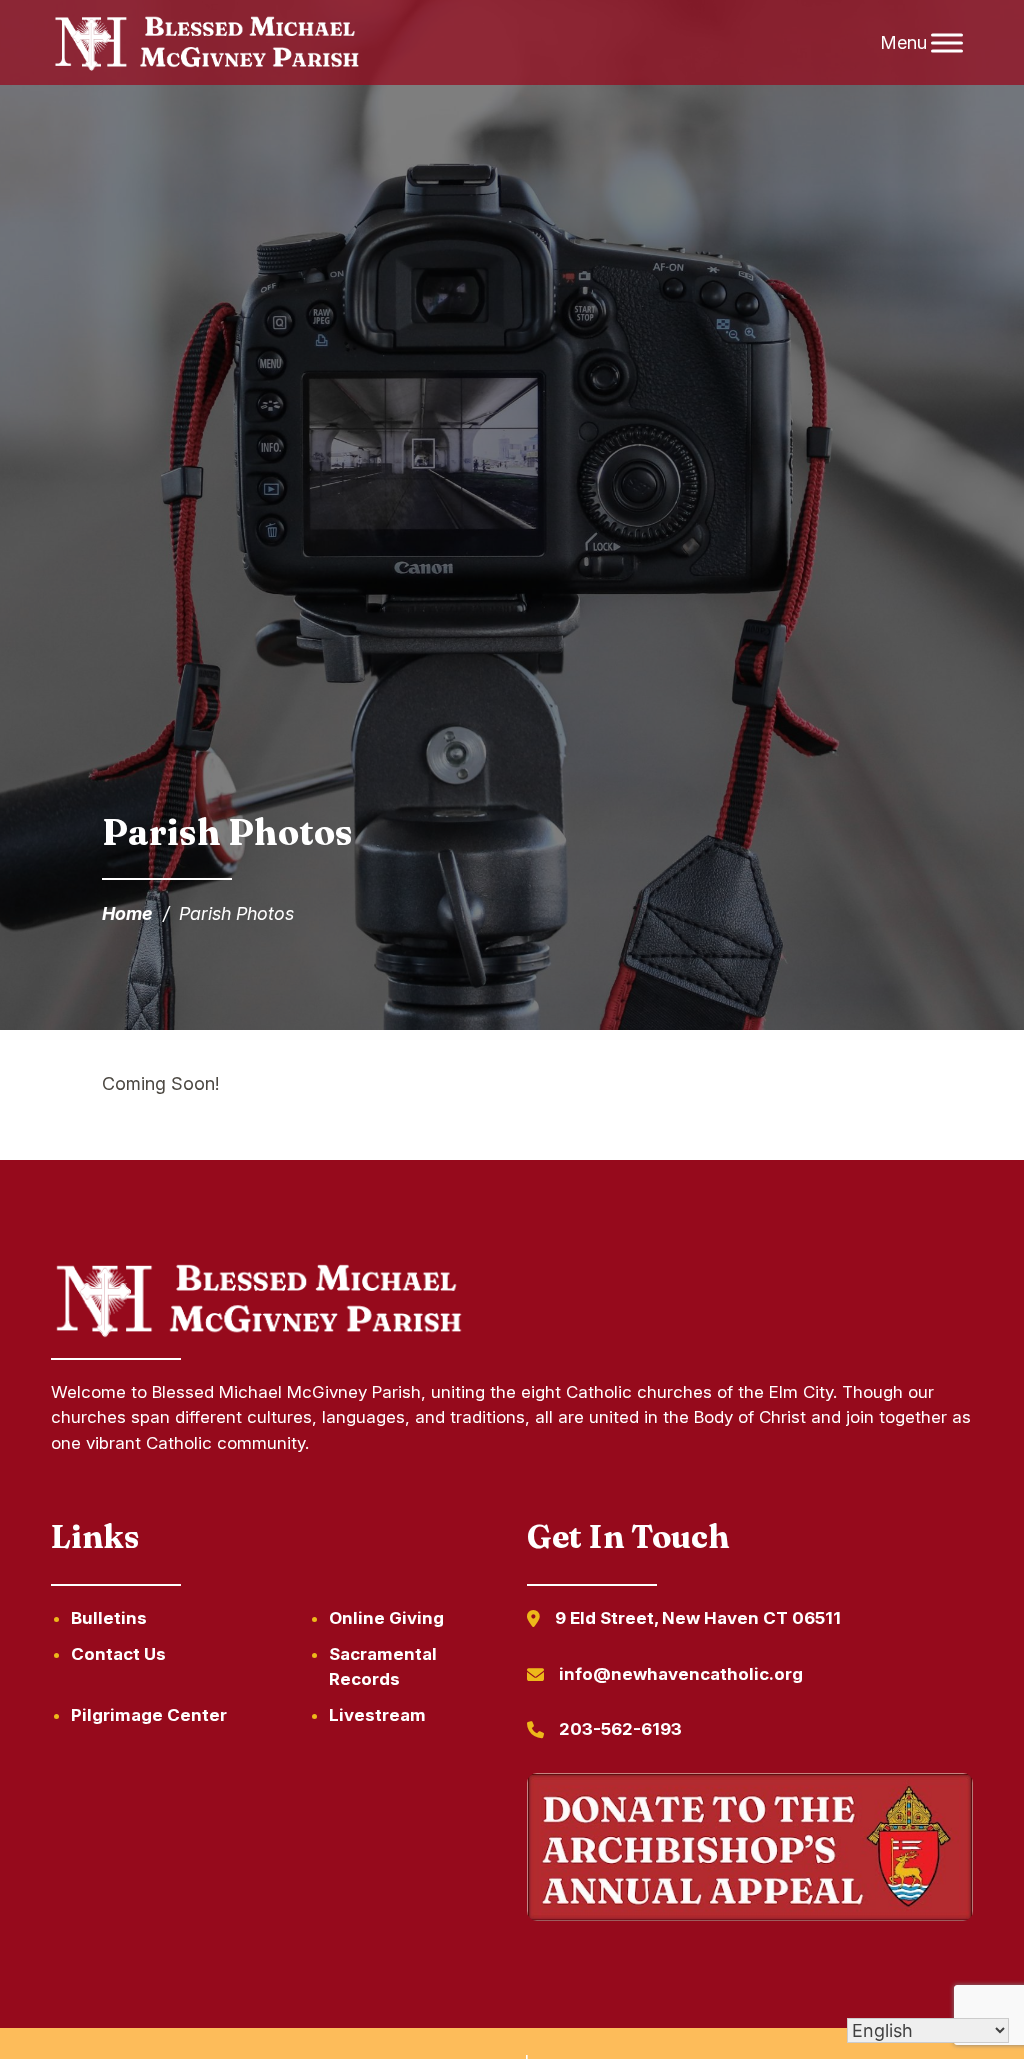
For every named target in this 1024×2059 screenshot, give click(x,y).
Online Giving (386, 1618)
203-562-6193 (620, 1729)
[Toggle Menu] (947, 42)
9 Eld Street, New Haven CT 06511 (698, 1618)
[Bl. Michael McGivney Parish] (207, 43)
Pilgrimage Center (149, 1715)
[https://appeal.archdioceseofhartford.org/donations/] (750, 1851)
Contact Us (118, 1654)
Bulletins (109, 1618)
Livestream (377, 1715)
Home (127, 913)
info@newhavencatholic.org (681, 1674)
